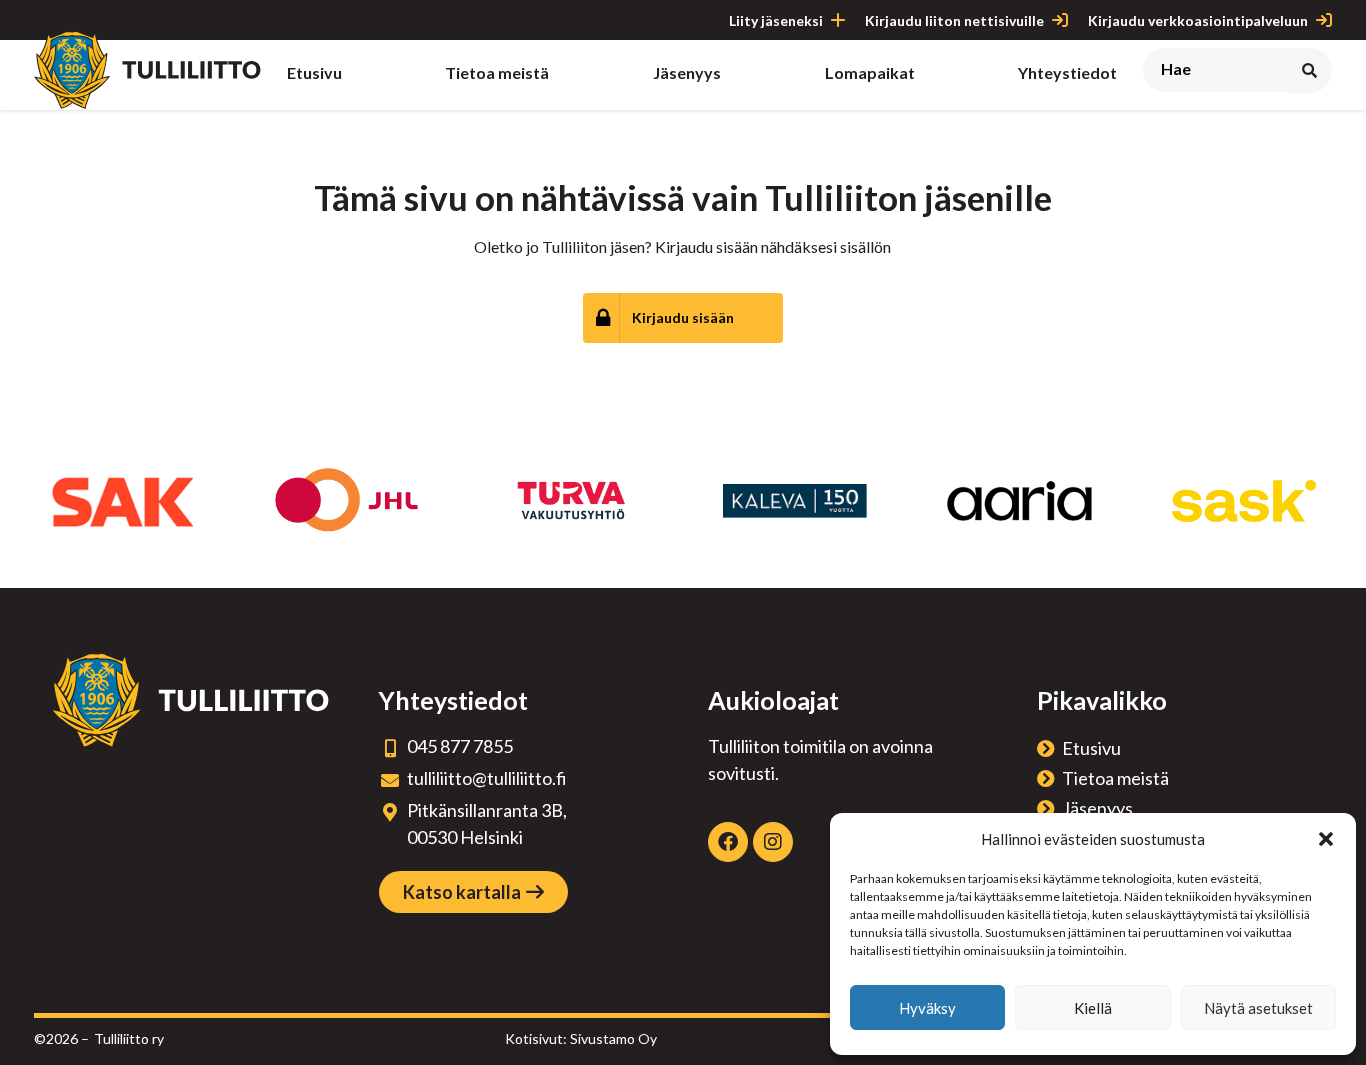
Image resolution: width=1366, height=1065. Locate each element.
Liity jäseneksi (776, 20)
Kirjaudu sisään (683, 317)
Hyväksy (927, 1008)
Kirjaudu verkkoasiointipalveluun (1198, 20)
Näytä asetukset (1258, 1008)
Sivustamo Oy (613, 1038)
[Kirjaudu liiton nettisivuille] (1060, 20)
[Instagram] (773, 842)
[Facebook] (728, 842)
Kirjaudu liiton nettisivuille (954, 20)
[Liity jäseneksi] (838, 20)
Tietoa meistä (1115, 778)
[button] (1326, 839)
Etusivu (1091, 748)
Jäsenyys (1097, 808)
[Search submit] (1309, 70)
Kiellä (1093, 1008)
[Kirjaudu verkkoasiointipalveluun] (1324, 20)
